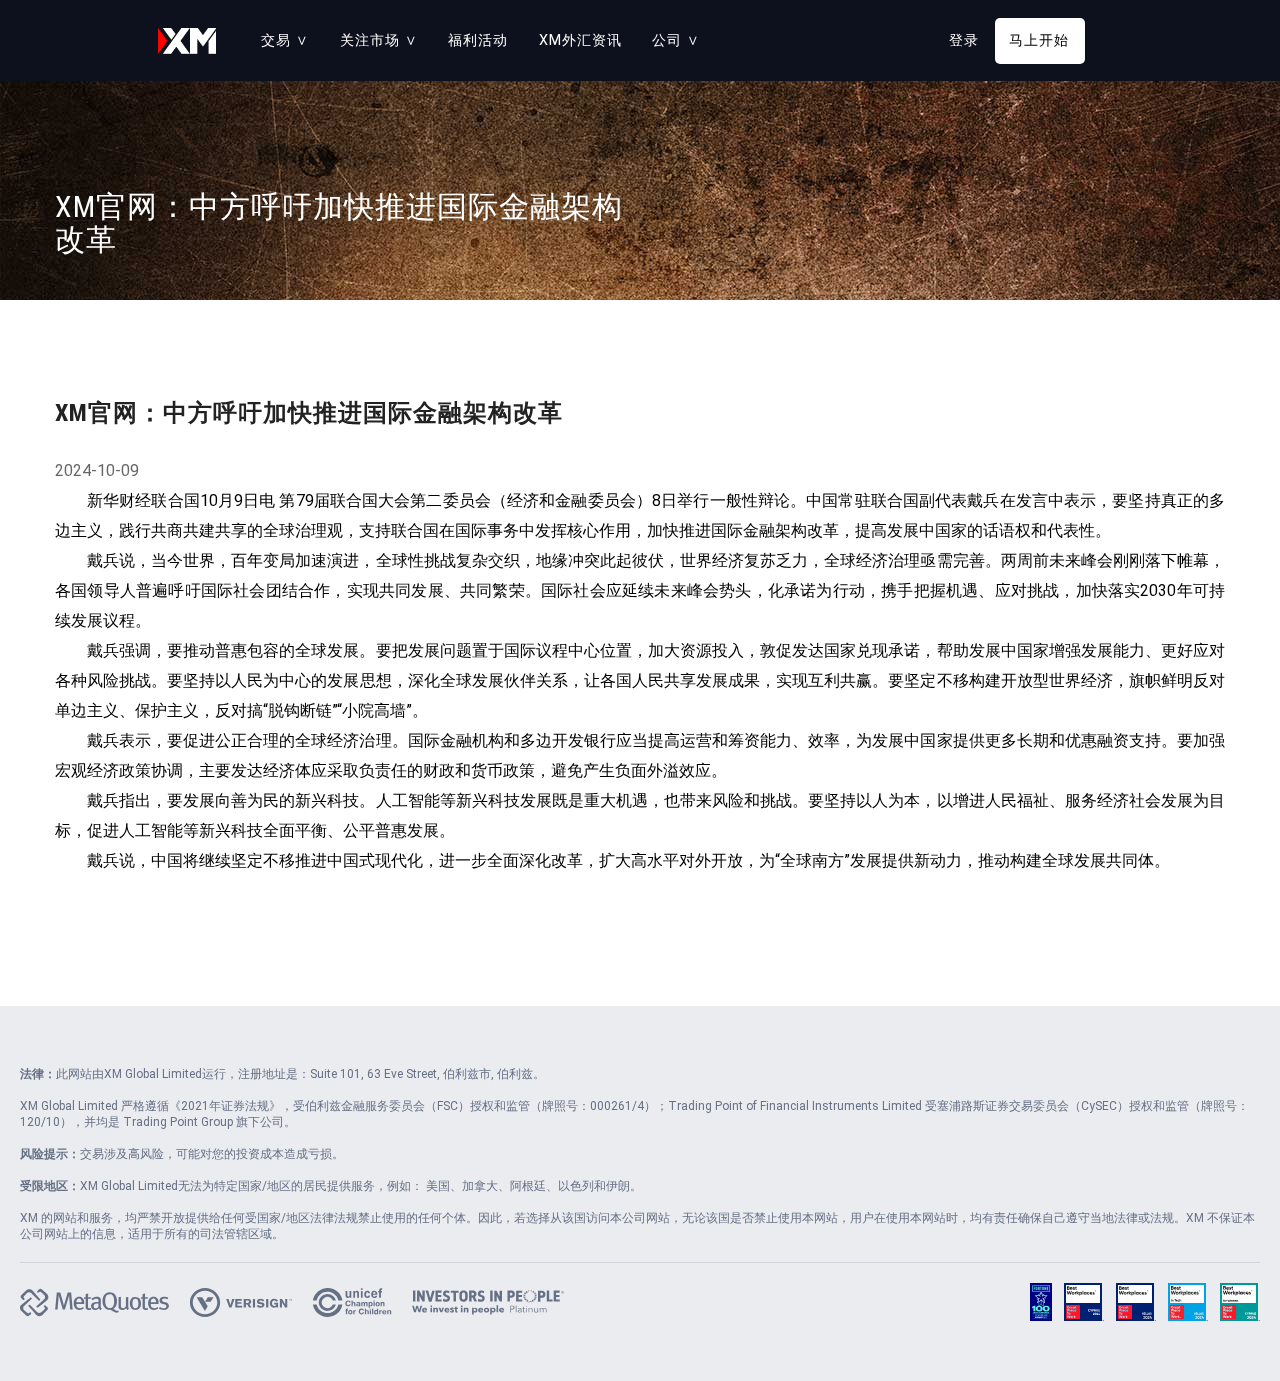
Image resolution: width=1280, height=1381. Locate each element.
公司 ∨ (676, 40)
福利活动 (478, 40)
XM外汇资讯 (580, 40)
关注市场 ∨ (379, 40)
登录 (964, 40)
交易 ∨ (285, 40)
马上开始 (1039, 40)
